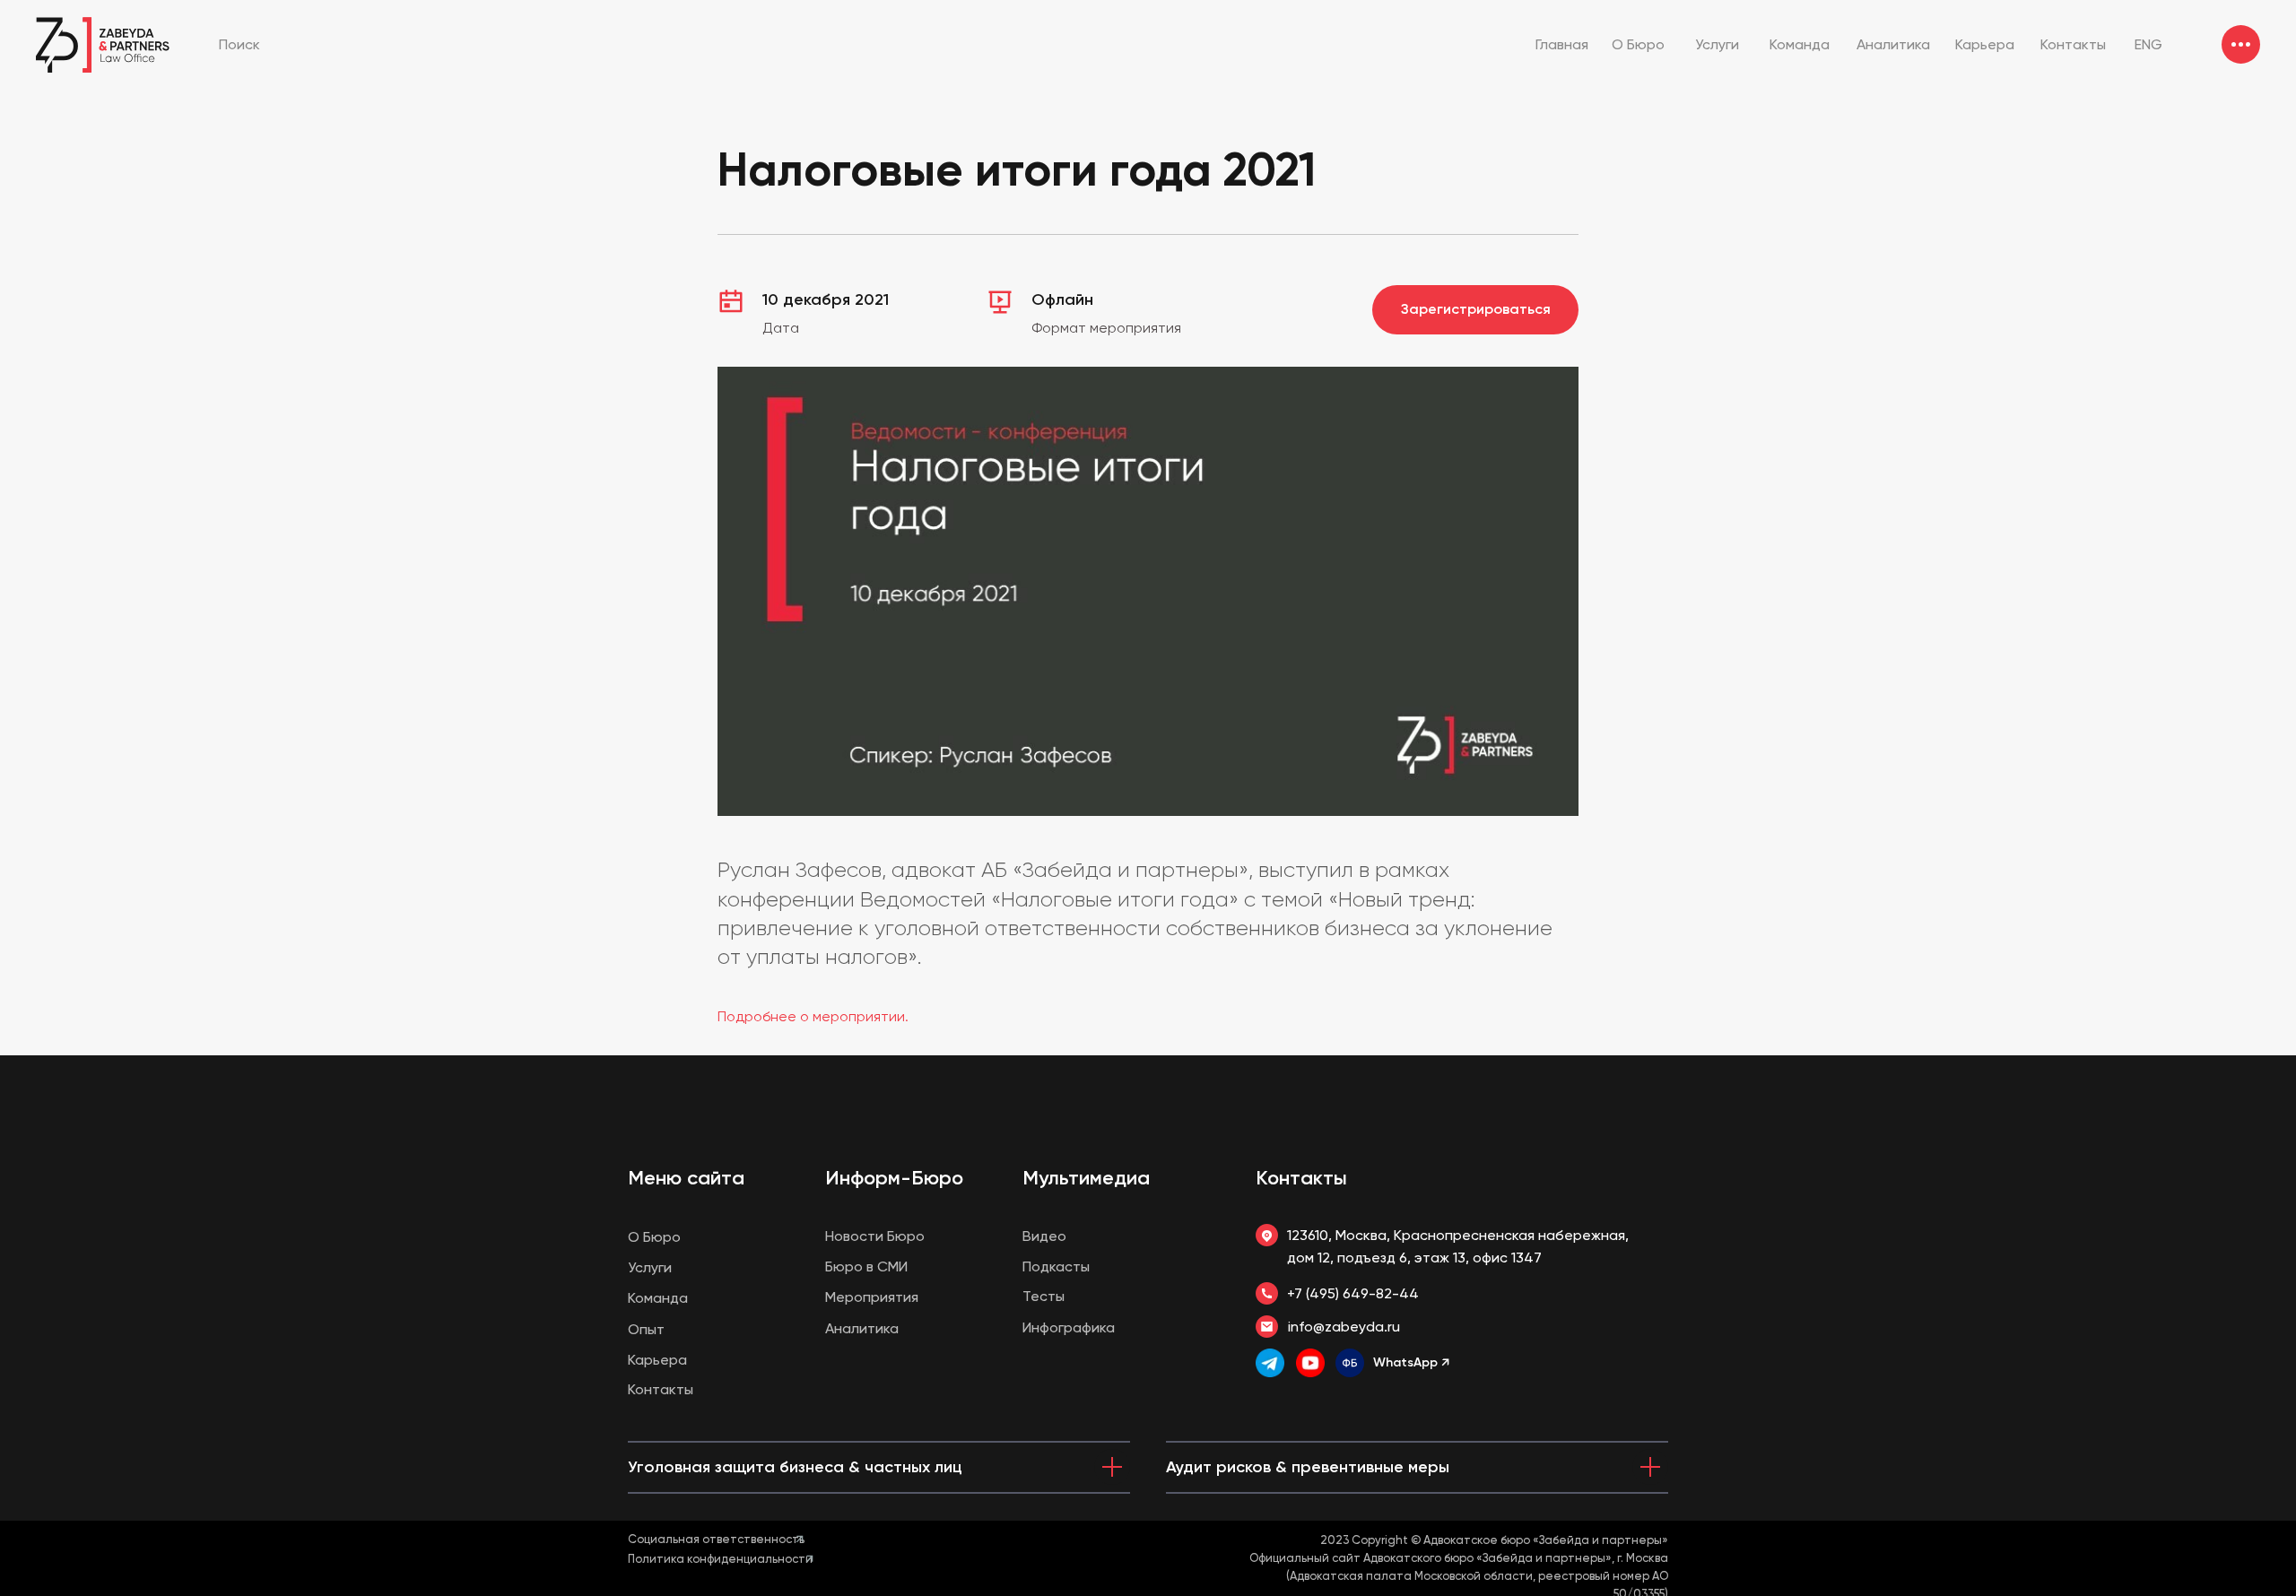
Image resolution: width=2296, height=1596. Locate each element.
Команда (658, 1298)
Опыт (646, 1329)
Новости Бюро (875, 1236)
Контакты (1301, 1178)
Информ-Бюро (894, 1178)
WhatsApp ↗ (1411, 1362)
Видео (1044, 1236)
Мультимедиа (1086, 1178)
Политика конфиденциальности (720, 1559)
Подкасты (1056, 1266)
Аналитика (862, 1328)
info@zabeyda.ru (1344, 1327)
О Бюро (654, 1237)
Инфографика (1069, 1327)
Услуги (650, 1267)
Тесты (1044, 1296)
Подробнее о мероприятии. (813, 1016)
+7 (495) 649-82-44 (1353, 1293)
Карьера (657, 1360)
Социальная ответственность (716, 1539)
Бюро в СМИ (866, 1266)
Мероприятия (872, 1297)
